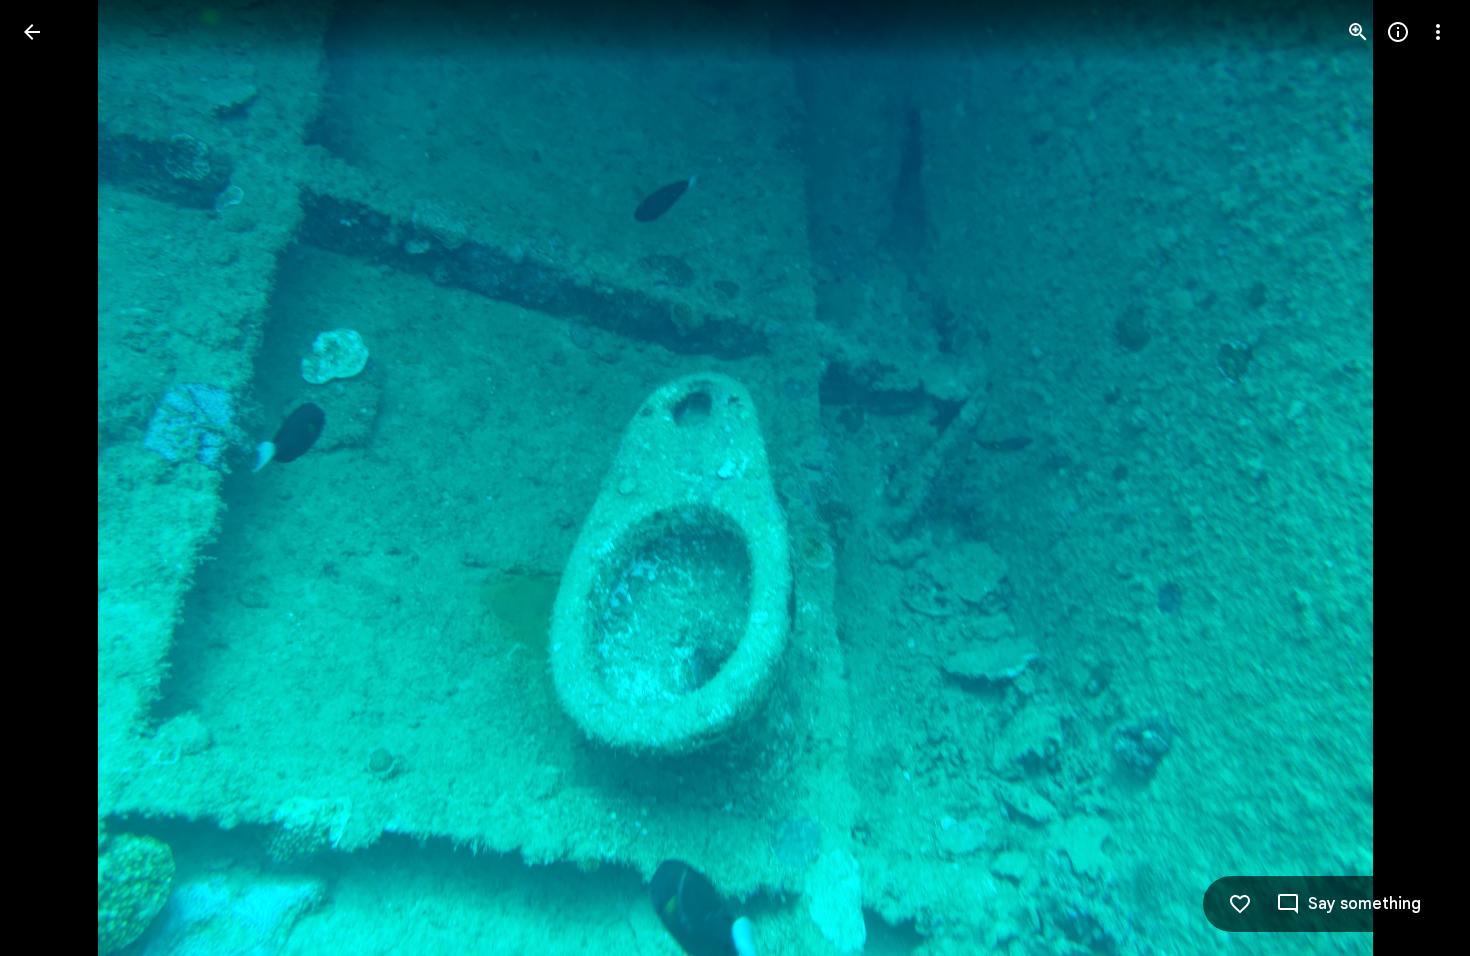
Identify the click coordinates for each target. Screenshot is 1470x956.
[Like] (1240, 904)
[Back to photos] (32, 32)
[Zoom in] (1358, 32)
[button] (56, 478)
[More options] (1438, 32)
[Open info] (1398, 32)
